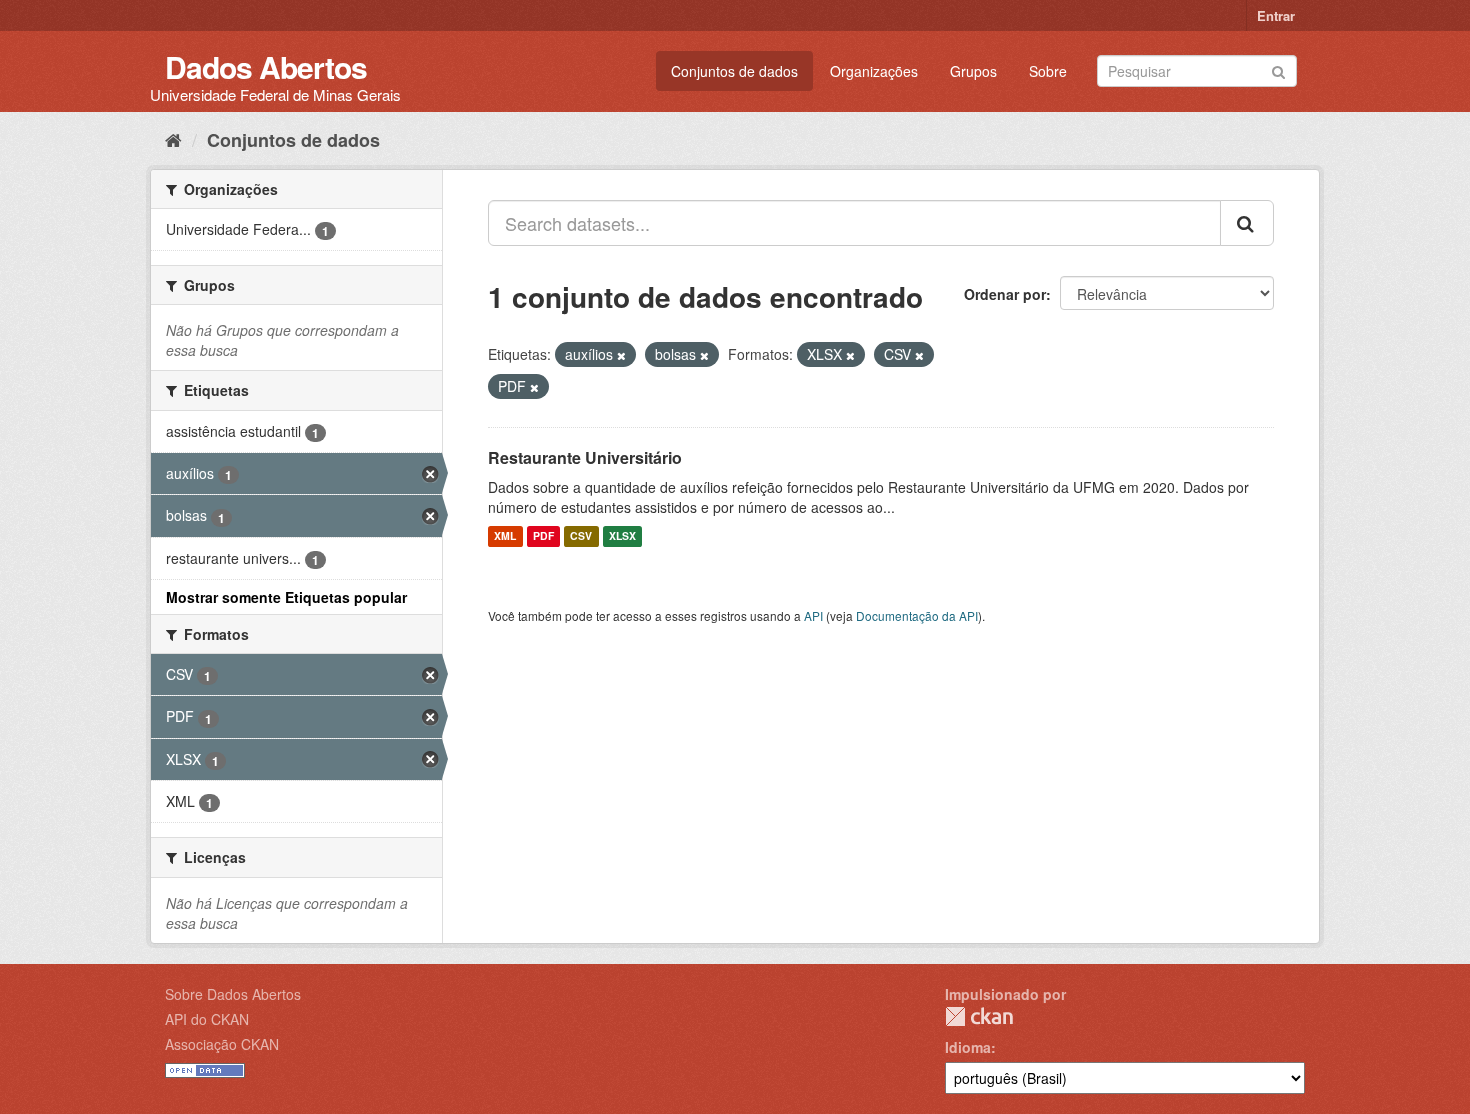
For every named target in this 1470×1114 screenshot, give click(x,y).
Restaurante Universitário (585, 457)
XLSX (622, 536)
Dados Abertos (266, 66)
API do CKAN (207, 1019)
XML (505, 536)
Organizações (874, 71)
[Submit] (1278, 69)
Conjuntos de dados (734, 71)
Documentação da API (917, 615)
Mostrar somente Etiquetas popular (286, 597)
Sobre (1048, 71)
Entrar (1276, 15)
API (813, 615)
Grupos (973, 71)
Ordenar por (1005, 294)
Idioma (968, 1047)
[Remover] (621, 355)
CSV (581, 536)
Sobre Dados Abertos (233, 994)
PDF (543, 536)
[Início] (173, 139)
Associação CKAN (222, 1044)
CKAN (979, 1016)
